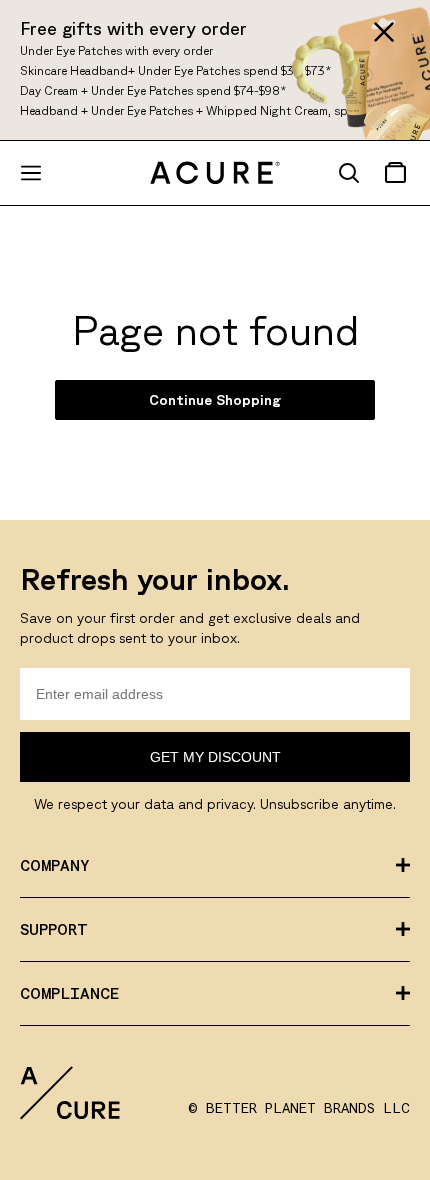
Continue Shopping (215, 400)
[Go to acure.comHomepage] (215, 173)
